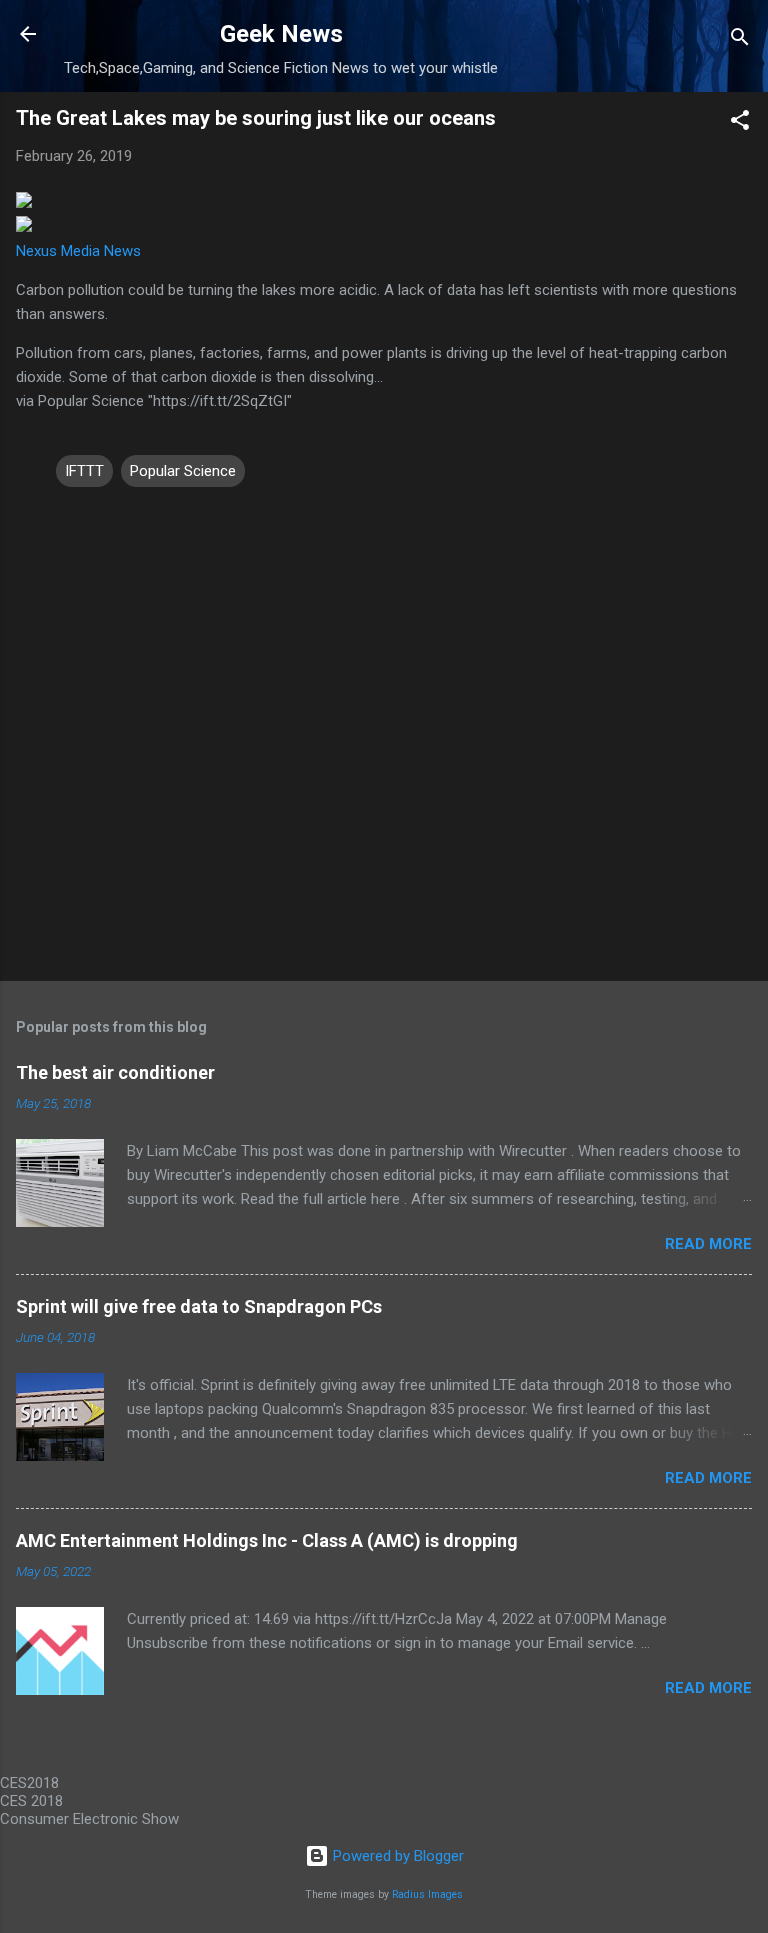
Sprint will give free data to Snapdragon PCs (199, 1306)
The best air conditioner (115, 1072)
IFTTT (84, 471)
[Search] (740, 40)
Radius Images (427, 1894)
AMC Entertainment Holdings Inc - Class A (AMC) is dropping (267, 1540)
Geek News (281, 34)
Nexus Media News (78, 251)
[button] (740, 123)
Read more (708, 1244)
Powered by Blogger (396, 1856)
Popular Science (183, 471)
